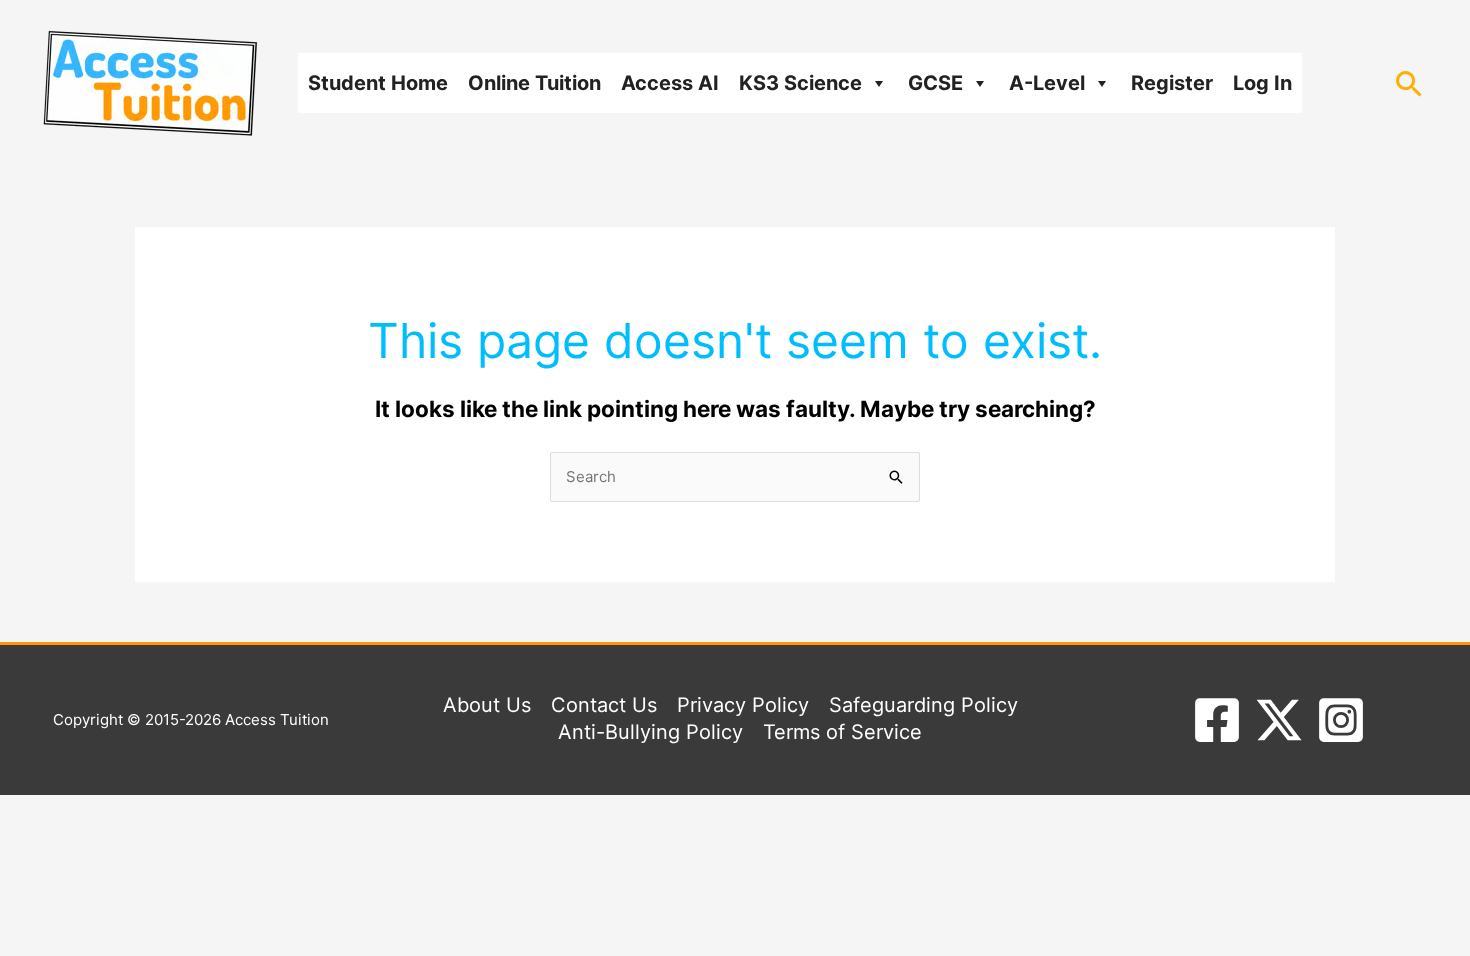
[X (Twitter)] (1279, 720)
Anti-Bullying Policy (650, 732)
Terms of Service (842, 732)
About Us (487, 705)
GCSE (935, 83)
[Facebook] (1217, 720)
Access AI (670, 83)
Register (1172, 83)
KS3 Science (800, 83)
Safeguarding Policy (923, 705)
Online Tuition (534, 83)
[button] (1409, 83)
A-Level (1047, 83)
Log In (1262, 83)
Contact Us (604, 705)
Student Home (378, 83)
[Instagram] (1341, 720)
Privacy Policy (743, 705)
